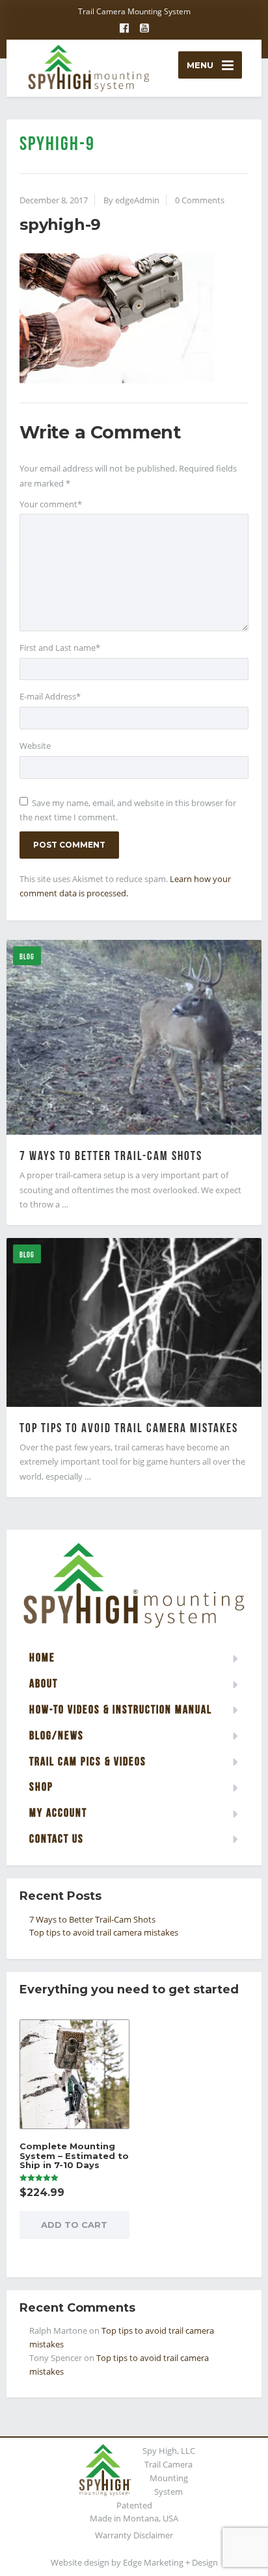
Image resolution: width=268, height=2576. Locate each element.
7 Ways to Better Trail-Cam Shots (111, 1155)
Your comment (51, 504)
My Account (58, 1812)
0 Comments (200, 200)
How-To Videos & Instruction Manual (121, 1709)
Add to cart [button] (74, 2225)
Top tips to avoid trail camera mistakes (129, 1428)
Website (35, 746)
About (44, 1683)
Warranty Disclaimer (134, 2535)
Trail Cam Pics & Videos (88, 1761)
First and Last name (60, 648)
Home (42, 1657)
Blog (27, 956)
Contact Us (57, 1838)
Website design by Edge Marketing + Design (134, 2562)
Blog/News (57, 1735)
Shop (41, 1787)
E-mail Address (50, 696)
